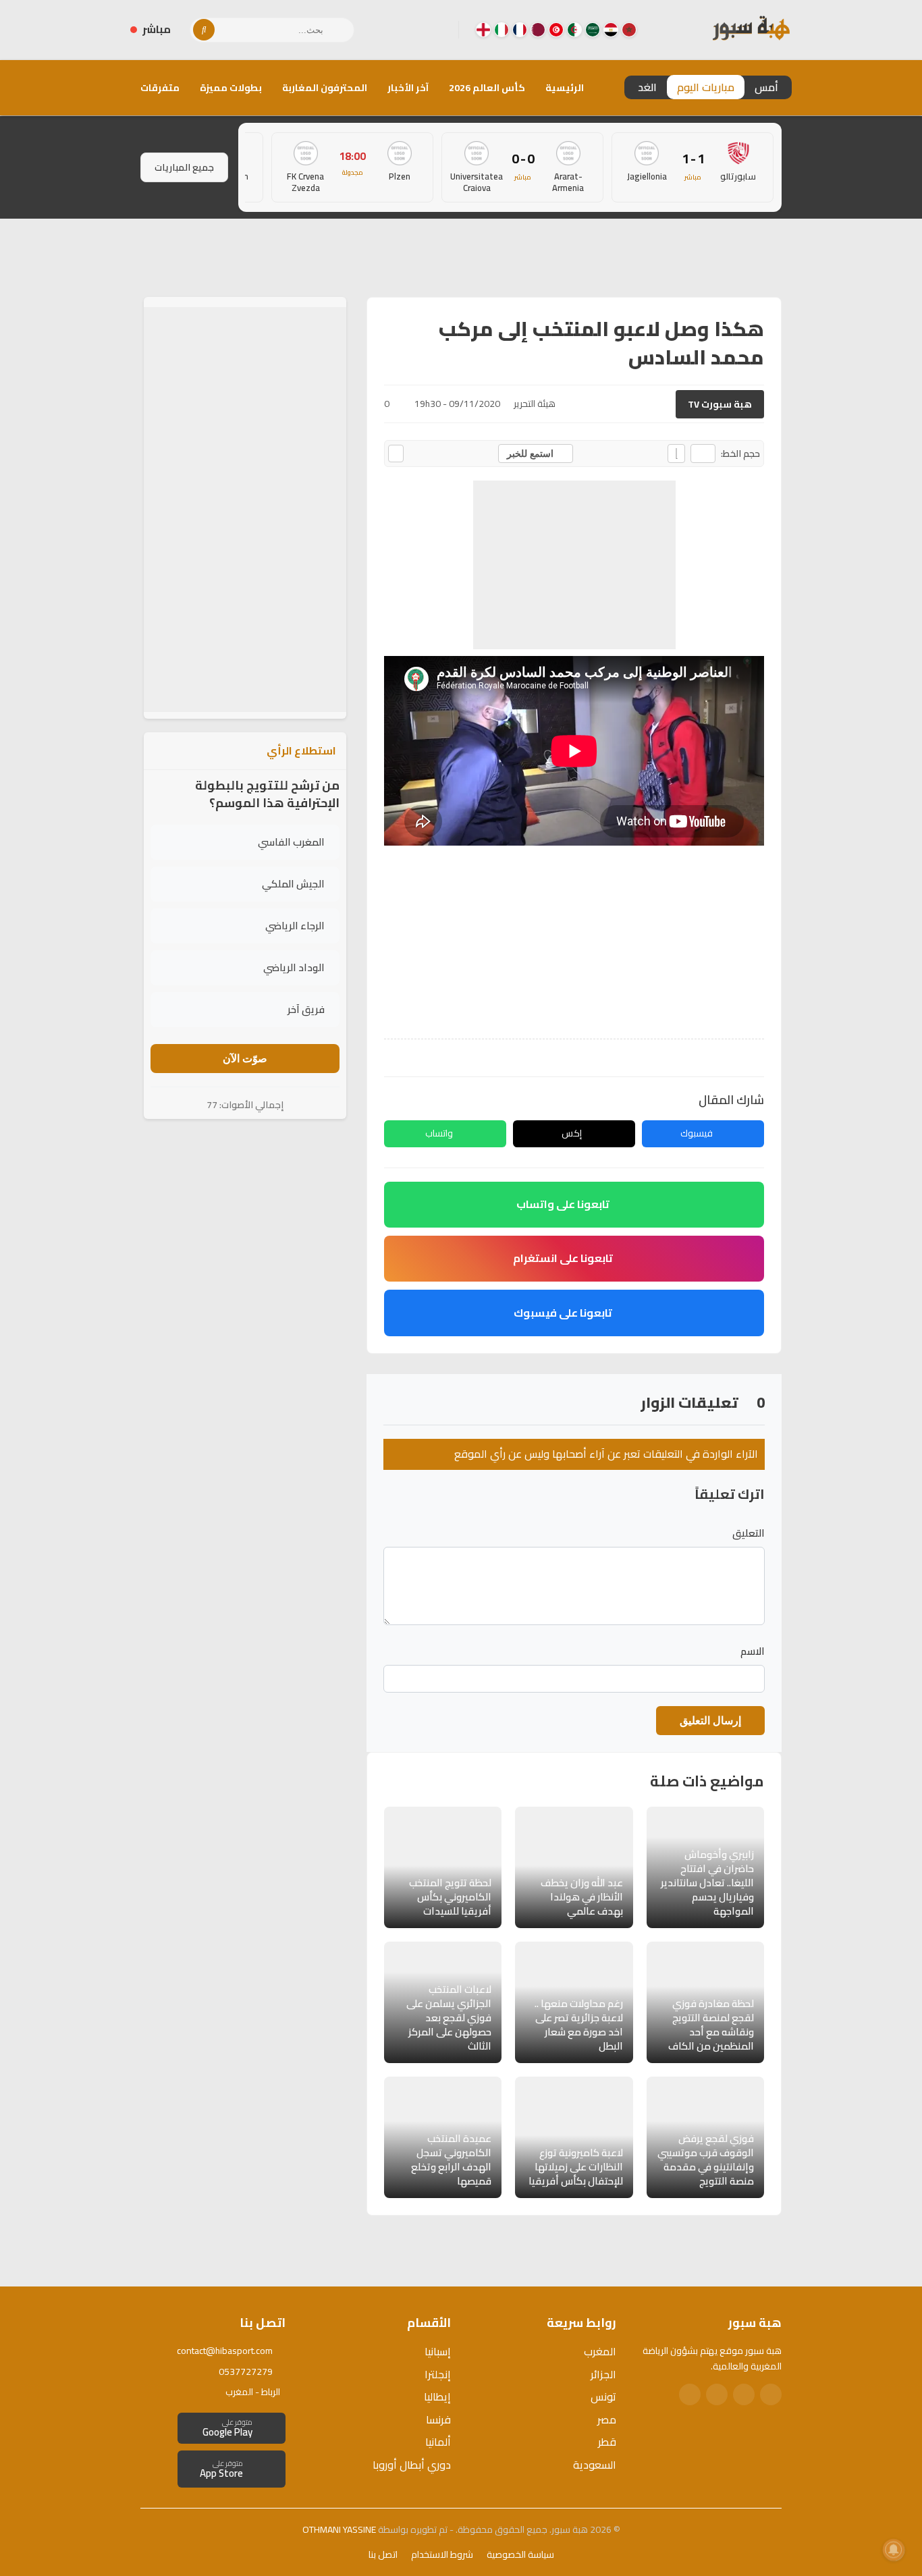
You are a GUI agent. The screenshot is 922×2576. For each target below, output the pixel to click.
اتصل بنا (383, 2554)
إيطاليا (437, 2396)
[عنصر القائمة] (629, 30)
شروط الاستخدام (442, 2554)
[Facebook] (437, 30)
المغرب (600, 2351)
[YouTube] (394, 30)
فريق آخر (306, 1009)
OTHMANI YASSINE (339, 2529)
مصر (607, 2419)
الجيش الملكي (293, 884)
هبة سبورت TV (720, 404)
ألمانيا (438, 2442)
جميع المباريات (184, 167)
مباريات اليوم (706, 87)
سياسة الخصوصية (520, 2554)
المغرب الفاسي (291, 842)
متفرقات (160, 88)
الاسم (753, 1651)
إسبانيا (438, 2351)
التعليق (749, 1533)
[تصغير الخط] (703, 454)
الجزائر (603, 2374)
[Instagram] (416, 30)
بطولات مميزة (231, 88)
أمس (766, 87)
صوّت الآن (245, 1059)
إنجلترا (438, 2374)
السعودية (595, 2465)
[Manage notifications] (894, 2550)
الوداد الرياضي (294, 967)
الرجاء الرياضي (295, 926)
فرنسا (438, 2419)
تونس (603, 2396)
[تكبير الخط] (676, 454)
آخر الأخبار (408, 88)
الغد (647, 87)
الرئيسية (565, 88)
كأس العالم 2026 (487, 88)
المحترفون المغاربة (325, 88)
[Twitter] (744, 2394)
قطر (607, 2442)
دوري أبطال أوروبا (412, 2465)
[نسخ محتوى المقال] (396, 454)
